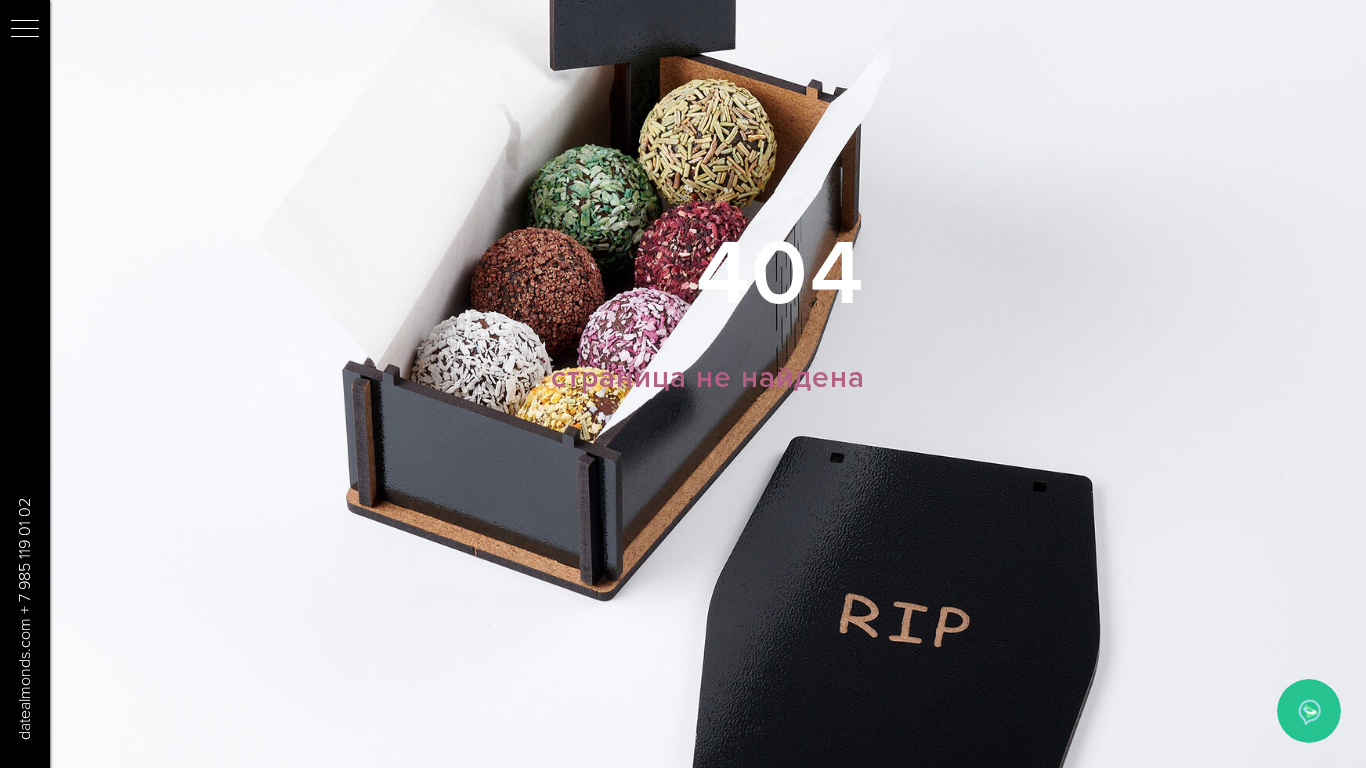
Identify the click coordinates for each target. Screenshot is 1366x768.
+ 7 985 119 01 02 (25, 556)
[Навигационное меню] (25, 30)
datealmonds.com (25, 679)
